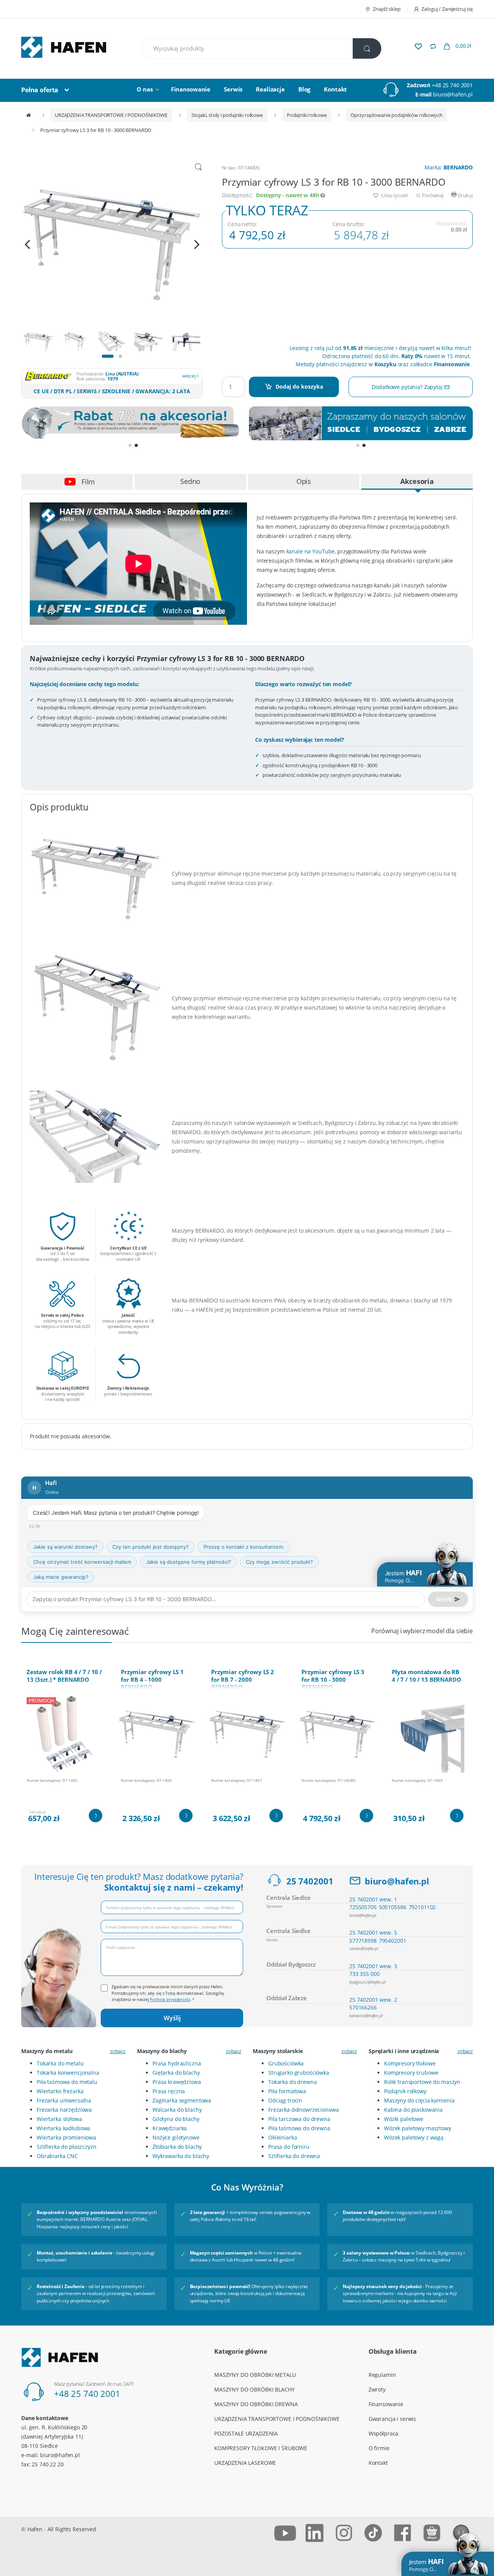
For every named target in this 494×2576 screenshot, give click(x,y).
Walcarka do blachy (177, 2110)
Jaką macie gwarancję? (61, 1577)
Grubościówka (286, 2063)
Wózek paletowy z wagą (414, 2137)
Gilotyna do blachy (176, 2119)
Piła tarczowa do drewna (299, 2119)
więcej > (191, 376)
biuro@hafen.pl (453, 94)
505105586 (393, 1907)
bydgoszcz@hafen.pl (367, 1982)
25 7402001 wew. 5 (373, 1932)
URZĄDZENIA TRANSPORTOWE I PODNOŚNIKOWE (111, 115)
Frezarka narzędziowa (64, 2110)
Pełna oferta (40, 90)
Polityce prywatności (170, 1999)
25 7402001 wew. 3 (373, 1966)
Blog (304, 89)
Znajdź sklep (387, 9)
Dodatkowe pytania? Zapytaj (408, 387)
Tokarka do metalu (60, 2063)
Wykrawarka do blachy (181, 2156)
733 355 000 (364, 1974)
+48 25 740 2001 (452, 85)
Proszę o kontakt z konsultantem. (244, 1547)
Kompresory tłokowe (410, 2063)
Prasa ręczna (169, 2091)
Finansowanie (191, 89)
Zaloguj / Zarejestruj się (447, 9)
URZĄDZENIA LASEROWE (245, 2463)
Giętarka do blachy (176, 2073)
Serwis (233, 89)
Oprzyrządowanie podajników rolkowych (396, 115)
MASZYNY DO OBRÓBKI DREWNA (256, 2404)
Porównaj (432, 195)
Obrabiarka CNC (57, 2156)
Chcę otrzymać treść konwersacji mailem (82, 1562)
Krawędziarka (170, 2128)
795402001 (393, 1941)
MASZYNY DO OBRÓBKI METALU (255, 2375)
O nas (145, 89)
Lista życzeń (394, 195)
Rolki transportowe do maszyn (422, 2082)
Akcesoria (417, 481)
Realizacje (270, 89)
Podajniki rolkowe (307, 115)
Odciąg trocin (285, 2100)
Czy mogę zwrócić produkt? (279, 1562)
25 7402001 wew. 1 (373, 1899)
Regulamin (382, 2375)
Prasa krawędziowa (177, 2082)
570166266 (363, 2007)
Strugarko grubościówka (299, 2073)
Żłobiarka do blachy (177, 2147)
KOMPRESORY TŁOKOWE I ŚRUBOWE (261, 2448)
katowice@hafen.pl (366, 2015)
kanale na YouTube (311, 551)
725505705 (363, 1907)
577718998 (363, 1941)
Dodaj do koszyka (299, 386)
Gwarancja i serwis (392, 2419)
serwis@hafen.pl (364, 1948)
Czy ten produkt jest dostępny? (151, 1547)
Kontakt (335, 89)
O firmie (379, 2448)
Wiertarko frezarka (60, 2091)
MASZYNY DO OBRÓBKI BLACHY (255, 2389)
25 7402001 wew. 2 (373, 2000)
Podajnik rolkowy (405, 2091)
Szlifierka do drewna (294, 2156)
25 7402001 (310, 1881)
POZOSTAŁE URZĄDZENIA (246, 2433)
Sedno (190, 481)
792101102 (422, 1907)
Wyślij (172, 2018)
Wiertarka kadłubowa (63, 2128)
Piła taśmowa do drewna (299, 2128)
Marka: (449, 167)
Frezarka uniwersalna (64, 2100)
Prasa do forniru (289, 2147)
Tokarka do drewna (293, 2082)
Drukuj (465, 195)
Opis (304, 481)
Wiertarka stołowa (59, 2119)
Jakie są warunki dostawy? (65, 1547)
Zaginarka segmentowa (182, 2100)
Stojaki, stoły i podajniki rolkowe (227, 115)
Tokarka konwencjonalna (68, 2073)
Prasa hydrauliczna (177, 2063)
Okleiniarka (283, 2137)
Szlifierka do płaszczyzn (67, 2147)
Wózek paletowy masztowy (418, 2128)
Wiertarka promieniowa (66, 2137)
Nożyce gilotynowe (176, 2137)
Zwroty (377, 2389)
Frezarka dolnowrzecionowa (304, 2110)
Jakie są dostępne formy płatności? (189, 1562)
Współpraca (384, 2433)
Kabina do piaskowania (413, 2110)
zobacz (118, 2051)
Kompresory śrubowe (411, 2073)
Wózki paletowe (404, 2119)
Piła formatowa (287, 2091)
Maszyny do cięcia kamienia (419, 2100)
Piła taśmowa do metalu (67, 2082)
